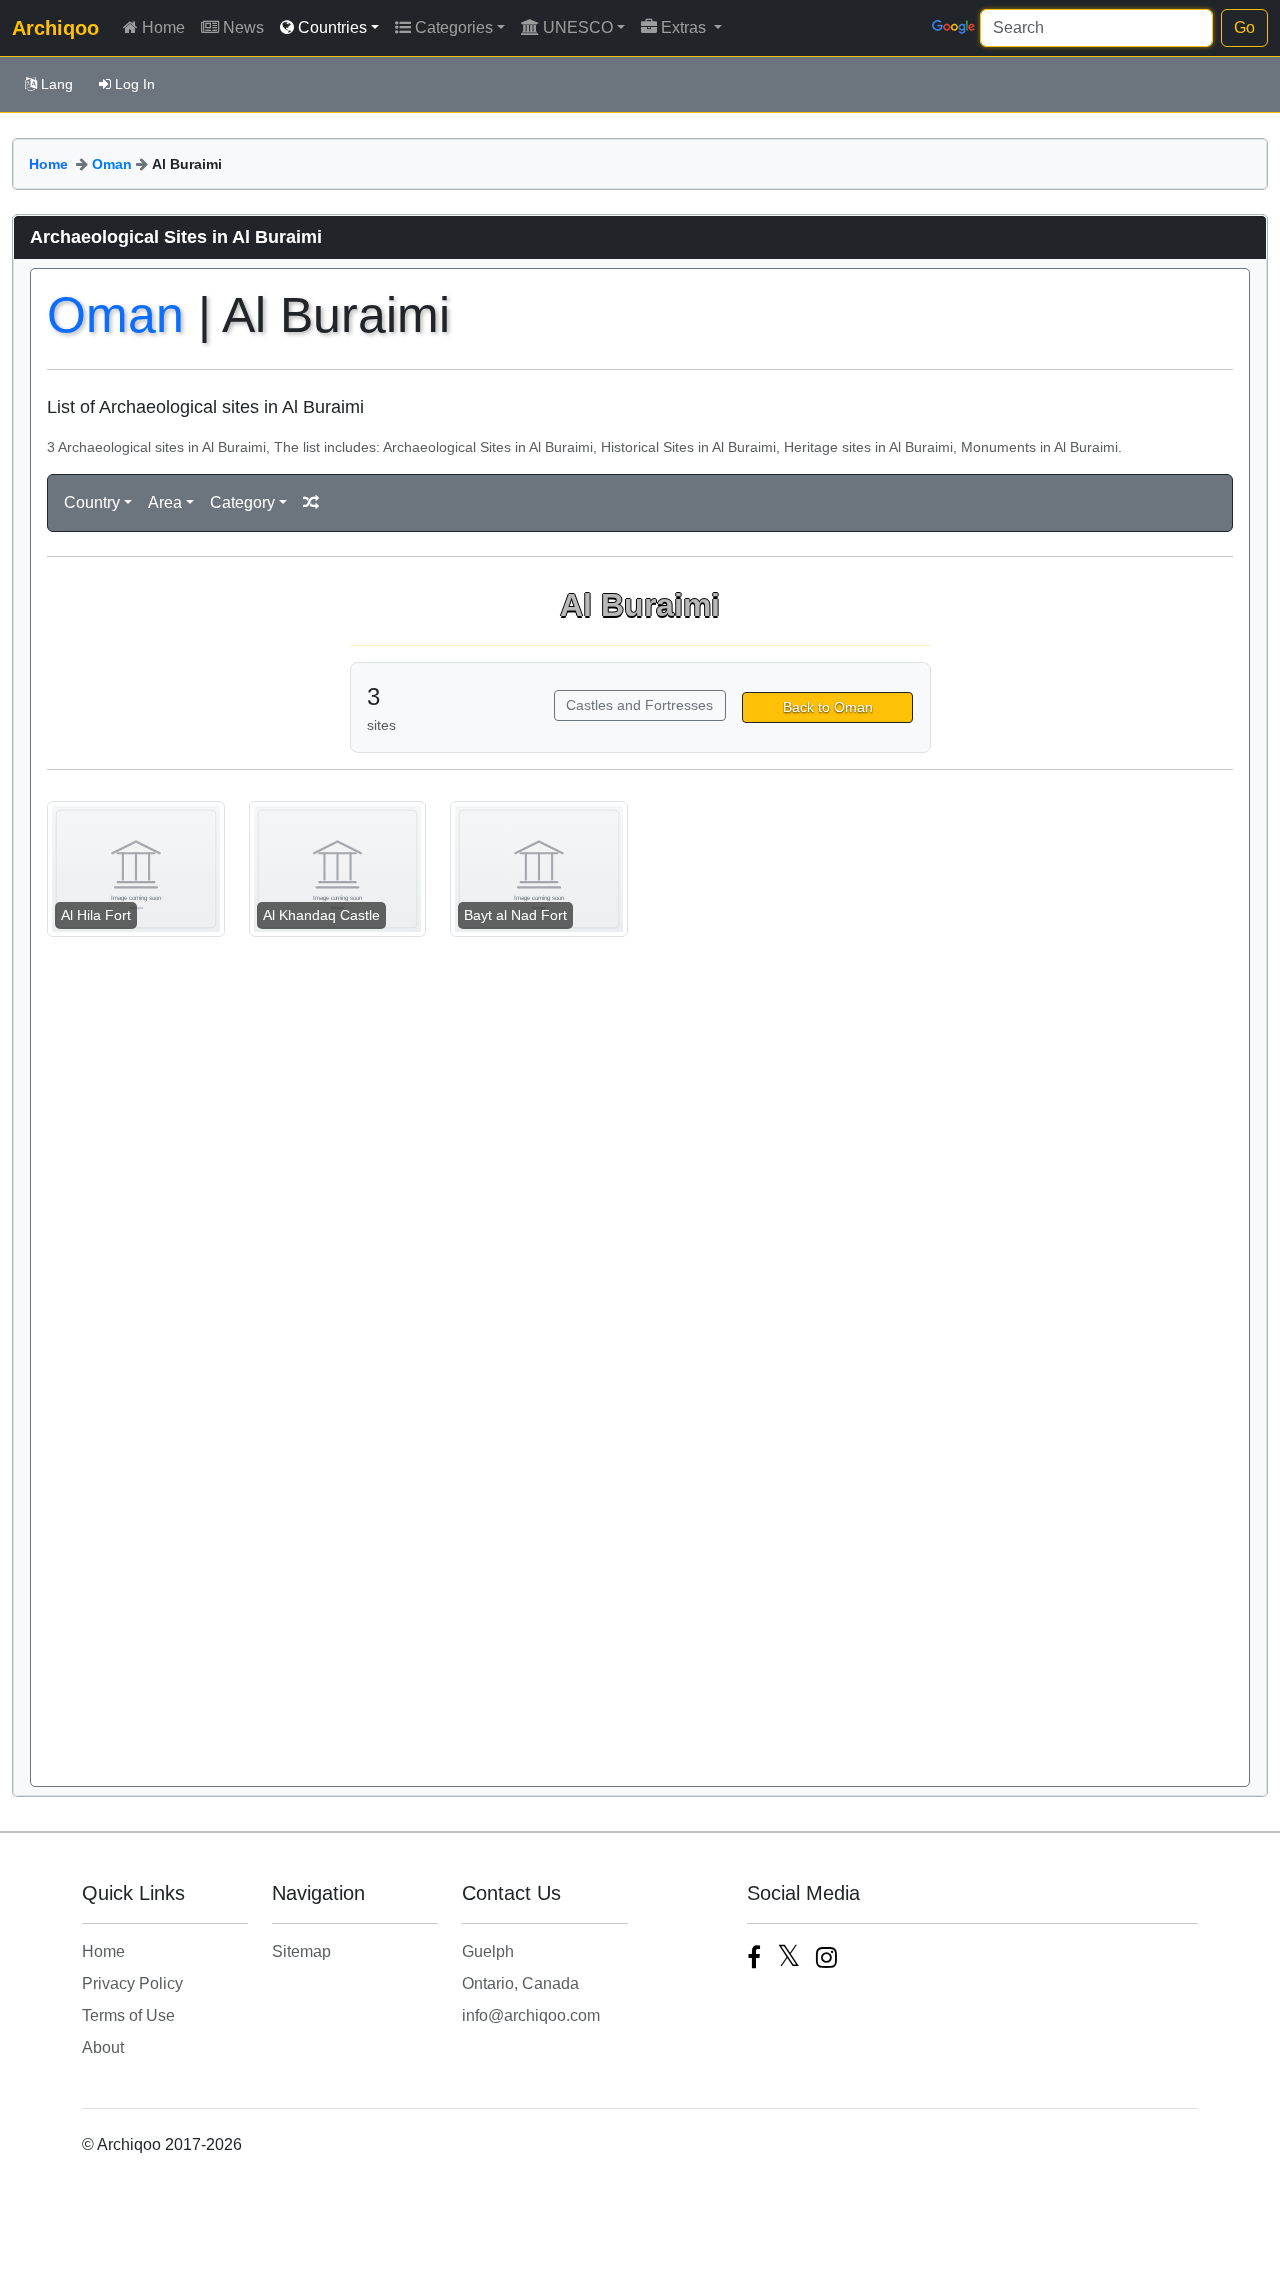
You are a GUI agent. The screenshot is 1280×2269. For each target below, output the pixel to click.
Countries (332, 27)
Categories (454, 27)
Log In (135, 84)
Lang (57, 84)
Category (242, 502)
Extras (685, 27)
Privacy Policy (132, 1983)
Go (1244, 27)
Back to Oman (828, 707)
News (243, 27)
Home (163, 27)
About (103, 2047)
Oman (112, 164)
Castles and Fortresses (639, 705)
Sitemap (301, 1951)
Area (165, 502)
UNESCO (578, 27)
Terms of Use (128, 2015)
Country (92, 502)
